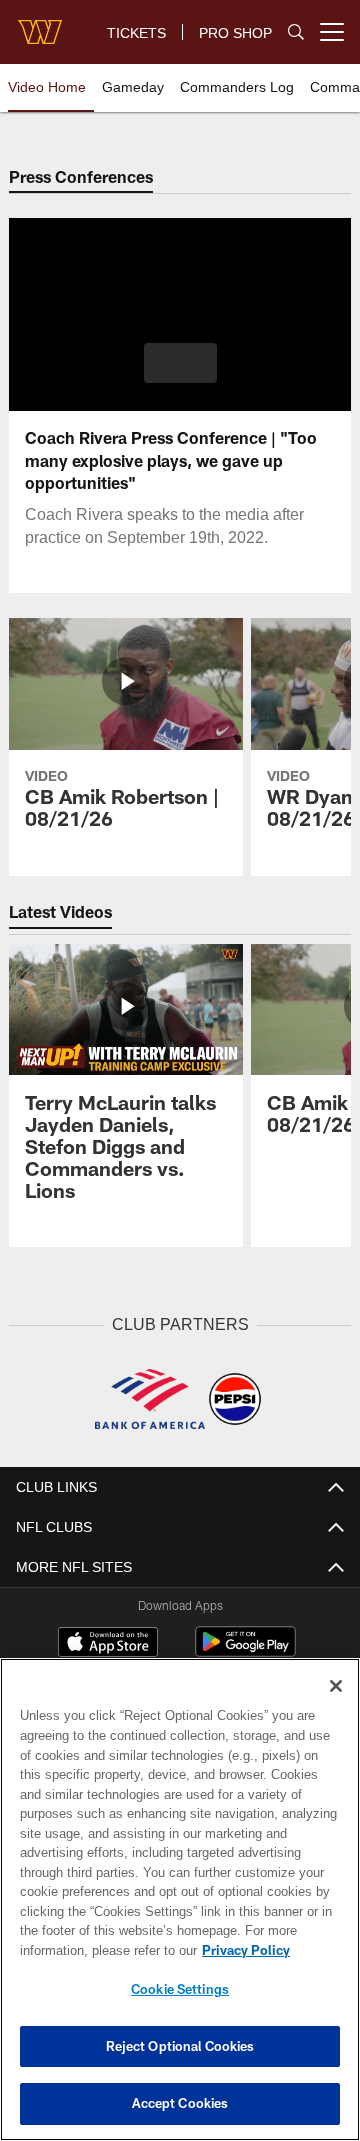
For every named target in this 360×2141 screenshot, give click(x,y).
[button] (180, 363)
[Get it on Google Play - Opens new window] (245, 1650)
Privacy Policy (87, 1950)
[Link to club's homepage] (40, 24)
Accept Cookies (180, 2103)
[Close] (336, 1686)
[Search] (296, 32)
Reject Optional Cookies (180, 2046)
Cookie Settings (180, 1989)
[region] (180, 1899)
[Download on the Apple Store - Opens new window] (108, 1643)
